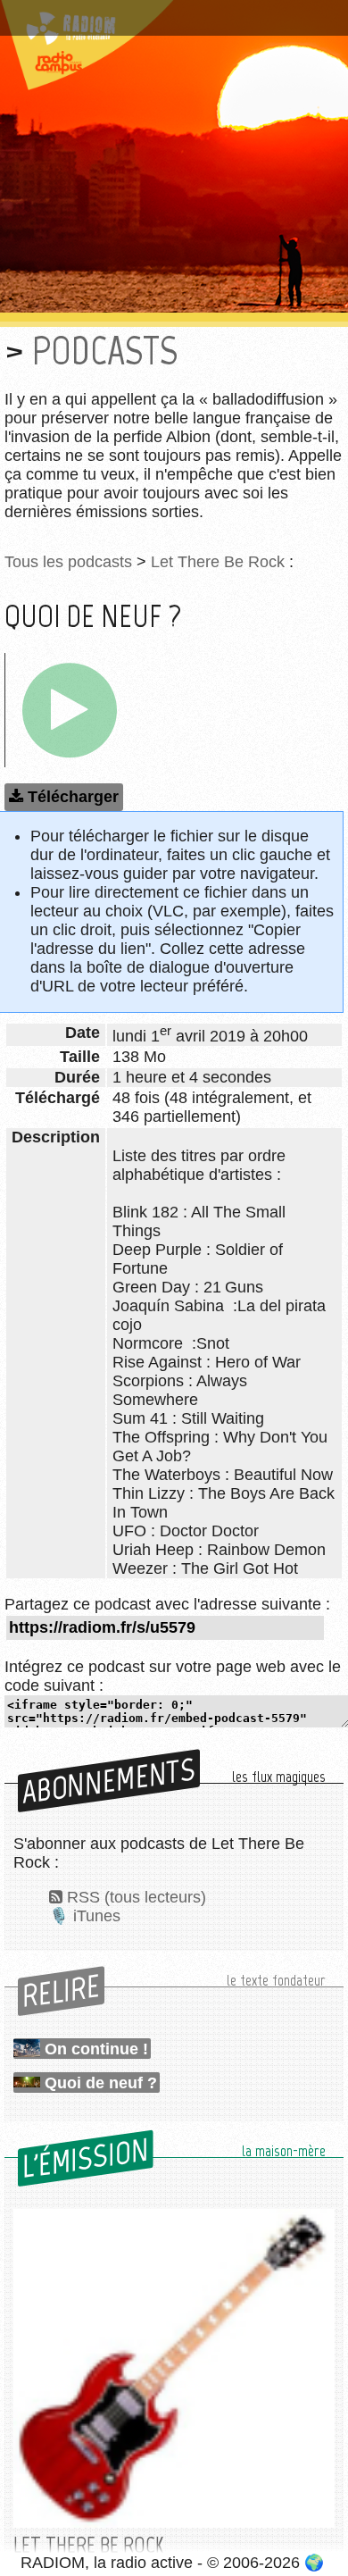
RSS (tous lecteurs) (137, 1897)
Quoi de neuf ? (101, 2083)
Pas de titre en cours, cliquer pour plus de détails (163, 21)
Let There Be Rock (218, 562)
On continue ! (96, 2049)
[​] (70, 710)
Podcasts (105, 351)
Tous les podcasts (68, 562)
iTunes (97, 1916)
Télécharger (73, 797)
